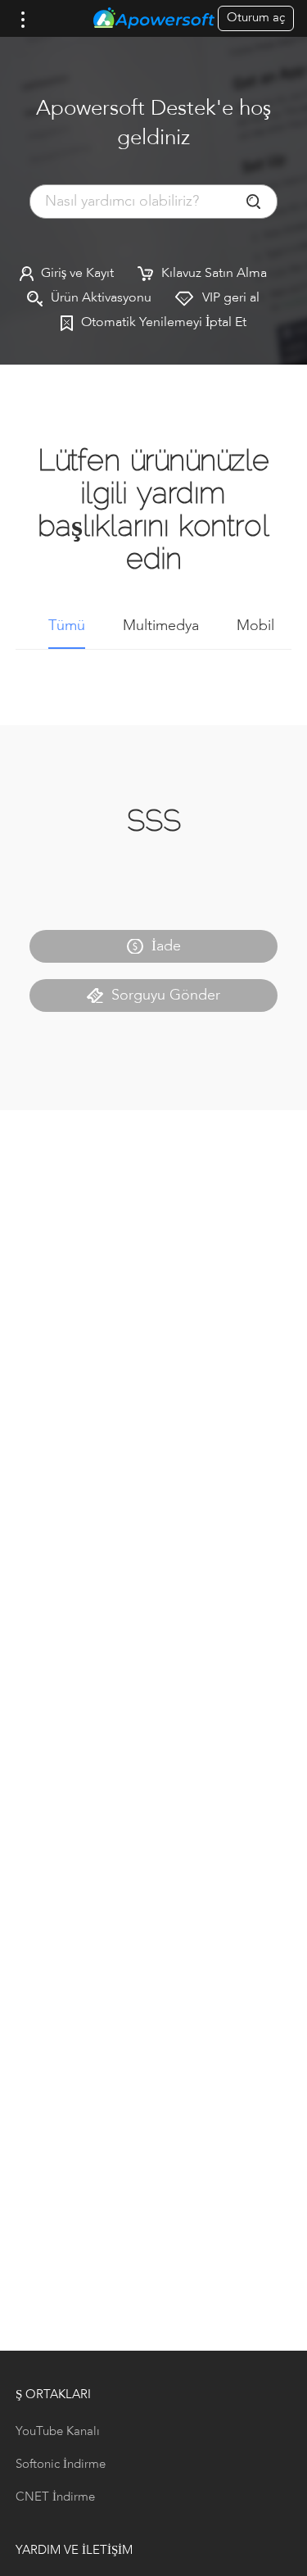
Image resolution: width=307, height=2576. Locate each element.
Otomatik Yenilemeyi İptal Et (164, 323)
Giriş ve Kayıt (77, 274)
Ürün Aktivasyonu (101, 298)
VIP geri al (231, 298)
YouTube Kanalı (58, 2432)
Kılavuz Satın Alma (214, 274)
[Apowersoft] (154, 19)
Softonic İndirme (61, 2465)
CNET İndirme (55, 2498)
